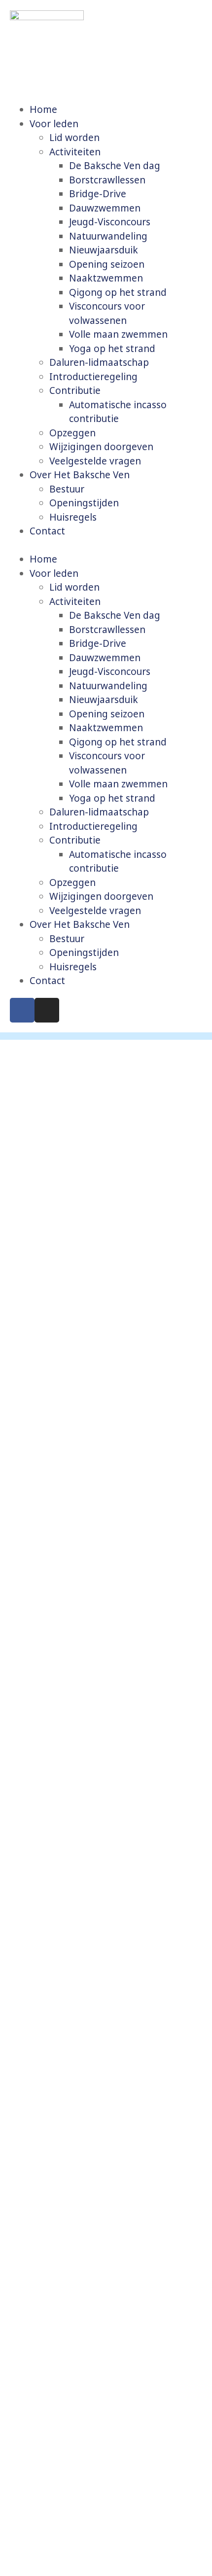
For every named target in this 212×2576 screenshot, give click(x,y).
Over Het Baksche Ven (80, 475)
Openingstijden (84, 503)
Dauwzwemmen (105, 208)
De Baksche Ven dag (115, 166)
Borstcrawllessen (107, 180)
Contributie (75, 390)
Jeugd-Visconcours (110, 222)
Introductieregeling (93, 377)
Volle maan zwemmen (118, 334)
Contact (47, 531)
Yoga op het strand (112, 349)
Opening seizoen (107, 264)
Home (43, 109)
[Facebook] (22, 1010)
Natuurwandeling (108, 236)
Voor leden (54, 124)
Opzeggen (72, 433)
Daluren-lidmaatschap (99, 362)
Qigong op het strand (118, 292)
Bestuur (67, 489)
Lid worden (74, 138)
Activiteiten (75, 152)
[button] (106, 546)
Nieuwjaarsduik (104, 250)
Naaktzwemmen (106, 278)
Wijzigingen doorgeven (101, 447)
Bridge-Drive (98, 194)
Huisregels (73, 517)
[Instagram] (47, 1010)
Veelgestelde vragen (95, 461)
